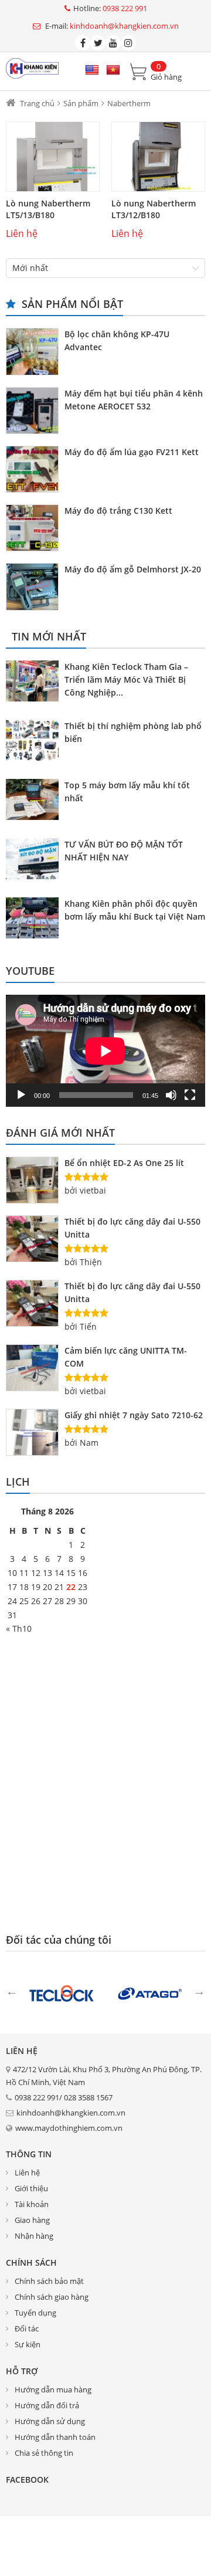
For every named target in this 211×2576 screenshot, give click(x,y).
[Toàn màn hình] (190, 1095)
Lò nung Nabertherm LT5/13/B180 (48, 209)
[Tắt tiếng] (171, 1095)
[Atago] (149, 1992)
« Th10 (19, 1628)
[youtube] (113, 43)
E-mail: (111, 26)
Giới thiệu (31, 2188)
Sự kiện (28, 2344)
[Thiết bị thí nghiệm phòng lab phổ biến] (35, 742)
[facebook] (83, 43)
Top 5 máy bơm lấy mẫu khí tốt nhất (127, 792)
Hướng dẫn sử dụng (50, 2421)
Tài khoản (32, 2204)
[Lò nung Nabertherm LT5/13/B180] (53, 157)
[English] (92, 70)
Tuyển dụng (35, 2313)
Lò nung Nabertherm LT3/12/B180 (154, 209)
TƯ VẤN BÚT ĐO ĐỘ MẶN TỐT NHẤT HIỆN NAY (124, 851)
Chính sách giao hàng (52, 2297)
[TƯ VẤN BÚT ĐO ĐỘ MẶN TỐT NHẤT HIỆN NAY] (35, 860)
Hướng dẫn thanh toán (55, 2437)
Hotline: (110, 9)
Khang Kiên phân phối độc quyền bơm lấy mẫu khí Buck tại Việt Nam (135, 910)
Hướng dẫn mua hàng (53, 2389)
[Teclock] (62, 1992)
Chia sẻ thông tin (44, 2453)
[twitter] (98, 43)
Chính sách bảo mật (49, 2281)
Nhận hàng (34, 2236)
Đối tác (27, 2328)
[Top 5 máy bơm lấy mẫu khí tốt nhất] (35, 801)
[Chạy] (21, 1095)
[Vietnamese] (113, 70)
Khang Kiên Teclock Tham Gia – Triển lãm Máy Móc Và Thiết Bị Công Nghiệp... (126, 679)
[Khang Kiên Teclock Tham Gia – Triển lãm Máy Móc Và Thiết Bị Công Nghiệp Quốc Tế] (35, 683)
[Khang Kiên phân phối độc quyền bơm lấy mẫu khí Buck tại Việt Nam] (35, 920)
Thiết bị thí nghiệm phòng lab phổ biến (133, 732)
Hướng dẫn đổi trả (47, 2405)
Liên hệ (27, 2172)
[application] (105, 1051)
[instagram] (128, 43)
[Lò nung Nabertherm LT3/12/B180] (158, 157)
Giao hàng (32, 2220)
